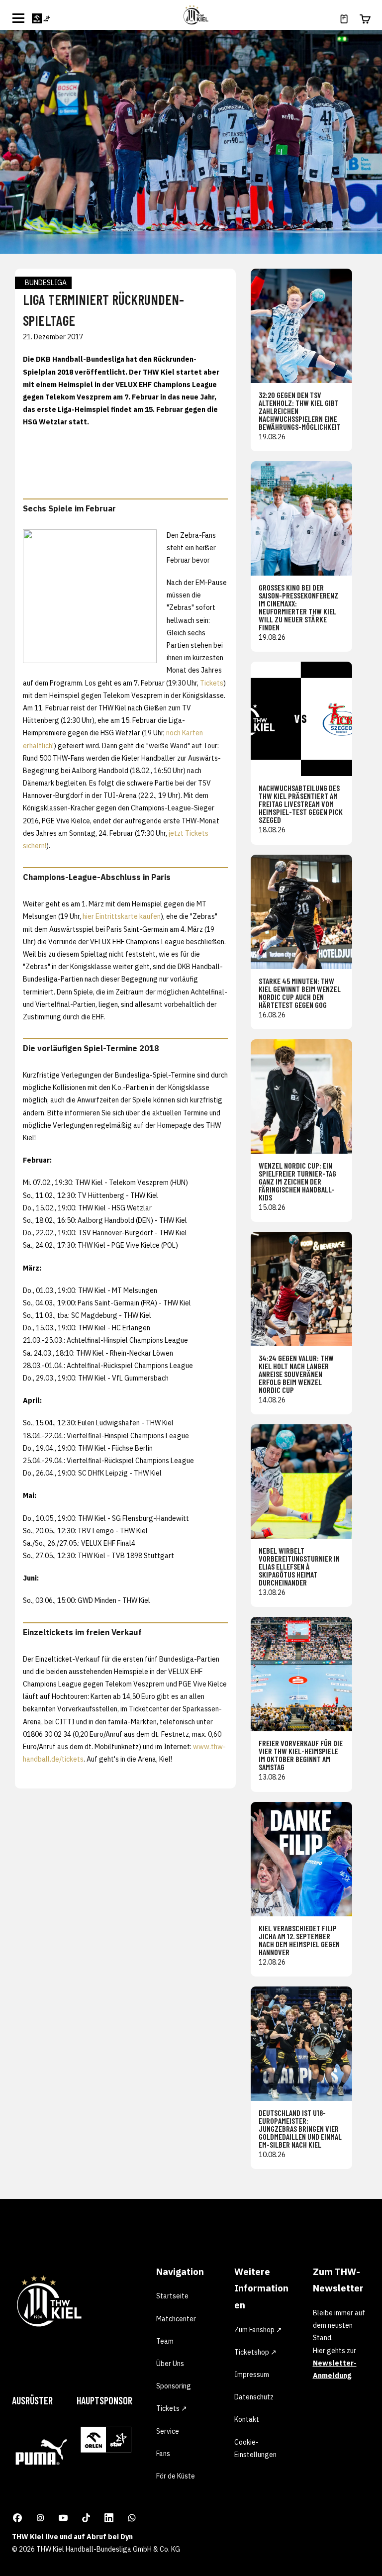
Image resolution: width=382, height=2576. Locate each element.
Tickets (212, 683)
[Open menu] (18, 18)
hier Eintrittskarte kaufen (122, 916)
